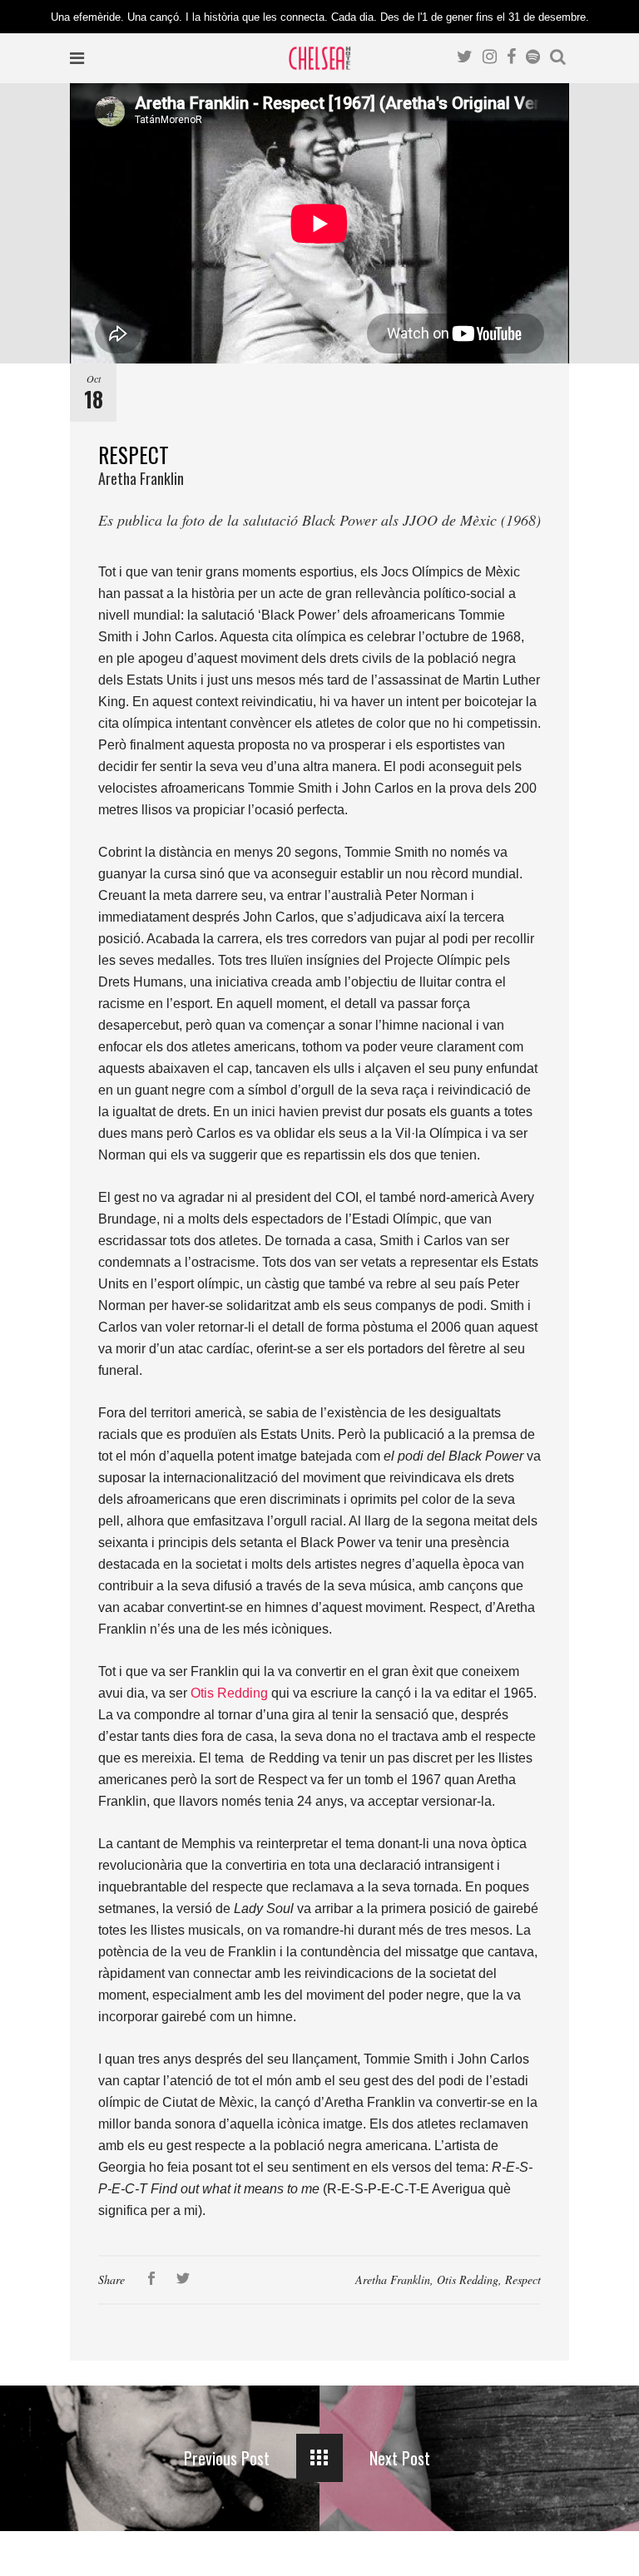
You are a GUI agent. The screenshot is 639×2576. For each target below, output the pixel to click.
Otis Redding (468, 2279)
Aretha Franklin (393, 2279)
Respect (523, 2279)
